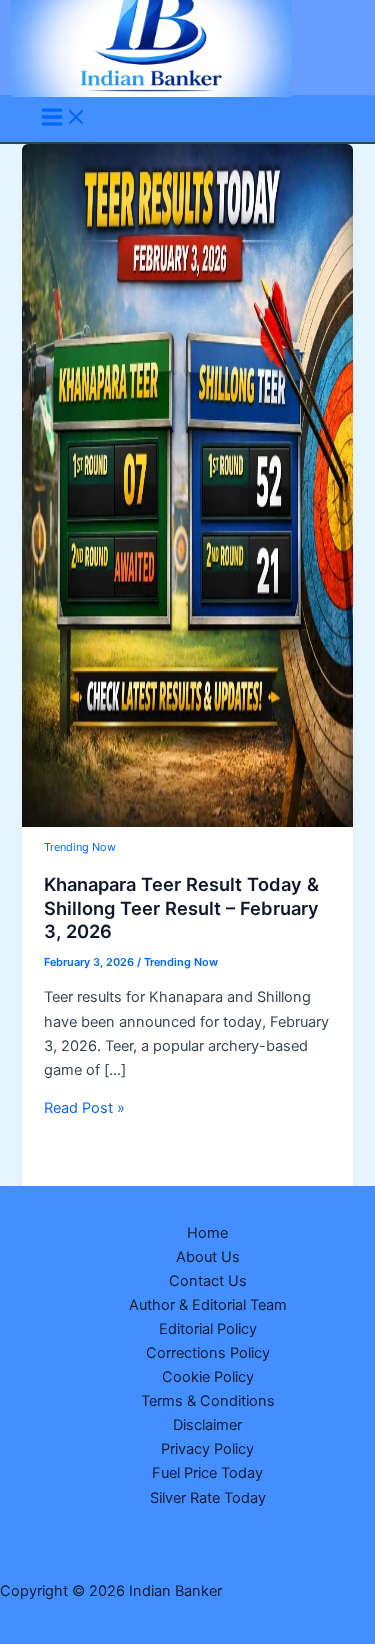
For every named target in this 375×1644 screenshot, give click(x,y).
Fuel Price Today (207, 1473)
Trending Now (80, 847)
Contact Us (208, 1281)
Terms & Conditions (208, 1401)
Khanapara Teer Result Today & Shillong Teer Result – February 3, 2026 (181, 907)
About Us (208, 1257)
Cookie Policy (208, 1377)
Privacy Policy (207, 1449)
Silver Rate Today (208, 1498)
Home (207, 1233)
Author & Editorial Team (208, 1305)
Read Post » (84, 1108)
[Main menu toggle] (64, 118)
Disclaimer (207, 1425)
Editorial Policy (208, 1329)
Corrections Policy (208, 1353)
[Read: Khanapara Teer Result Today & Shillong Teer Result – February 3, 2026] (187, 822)
